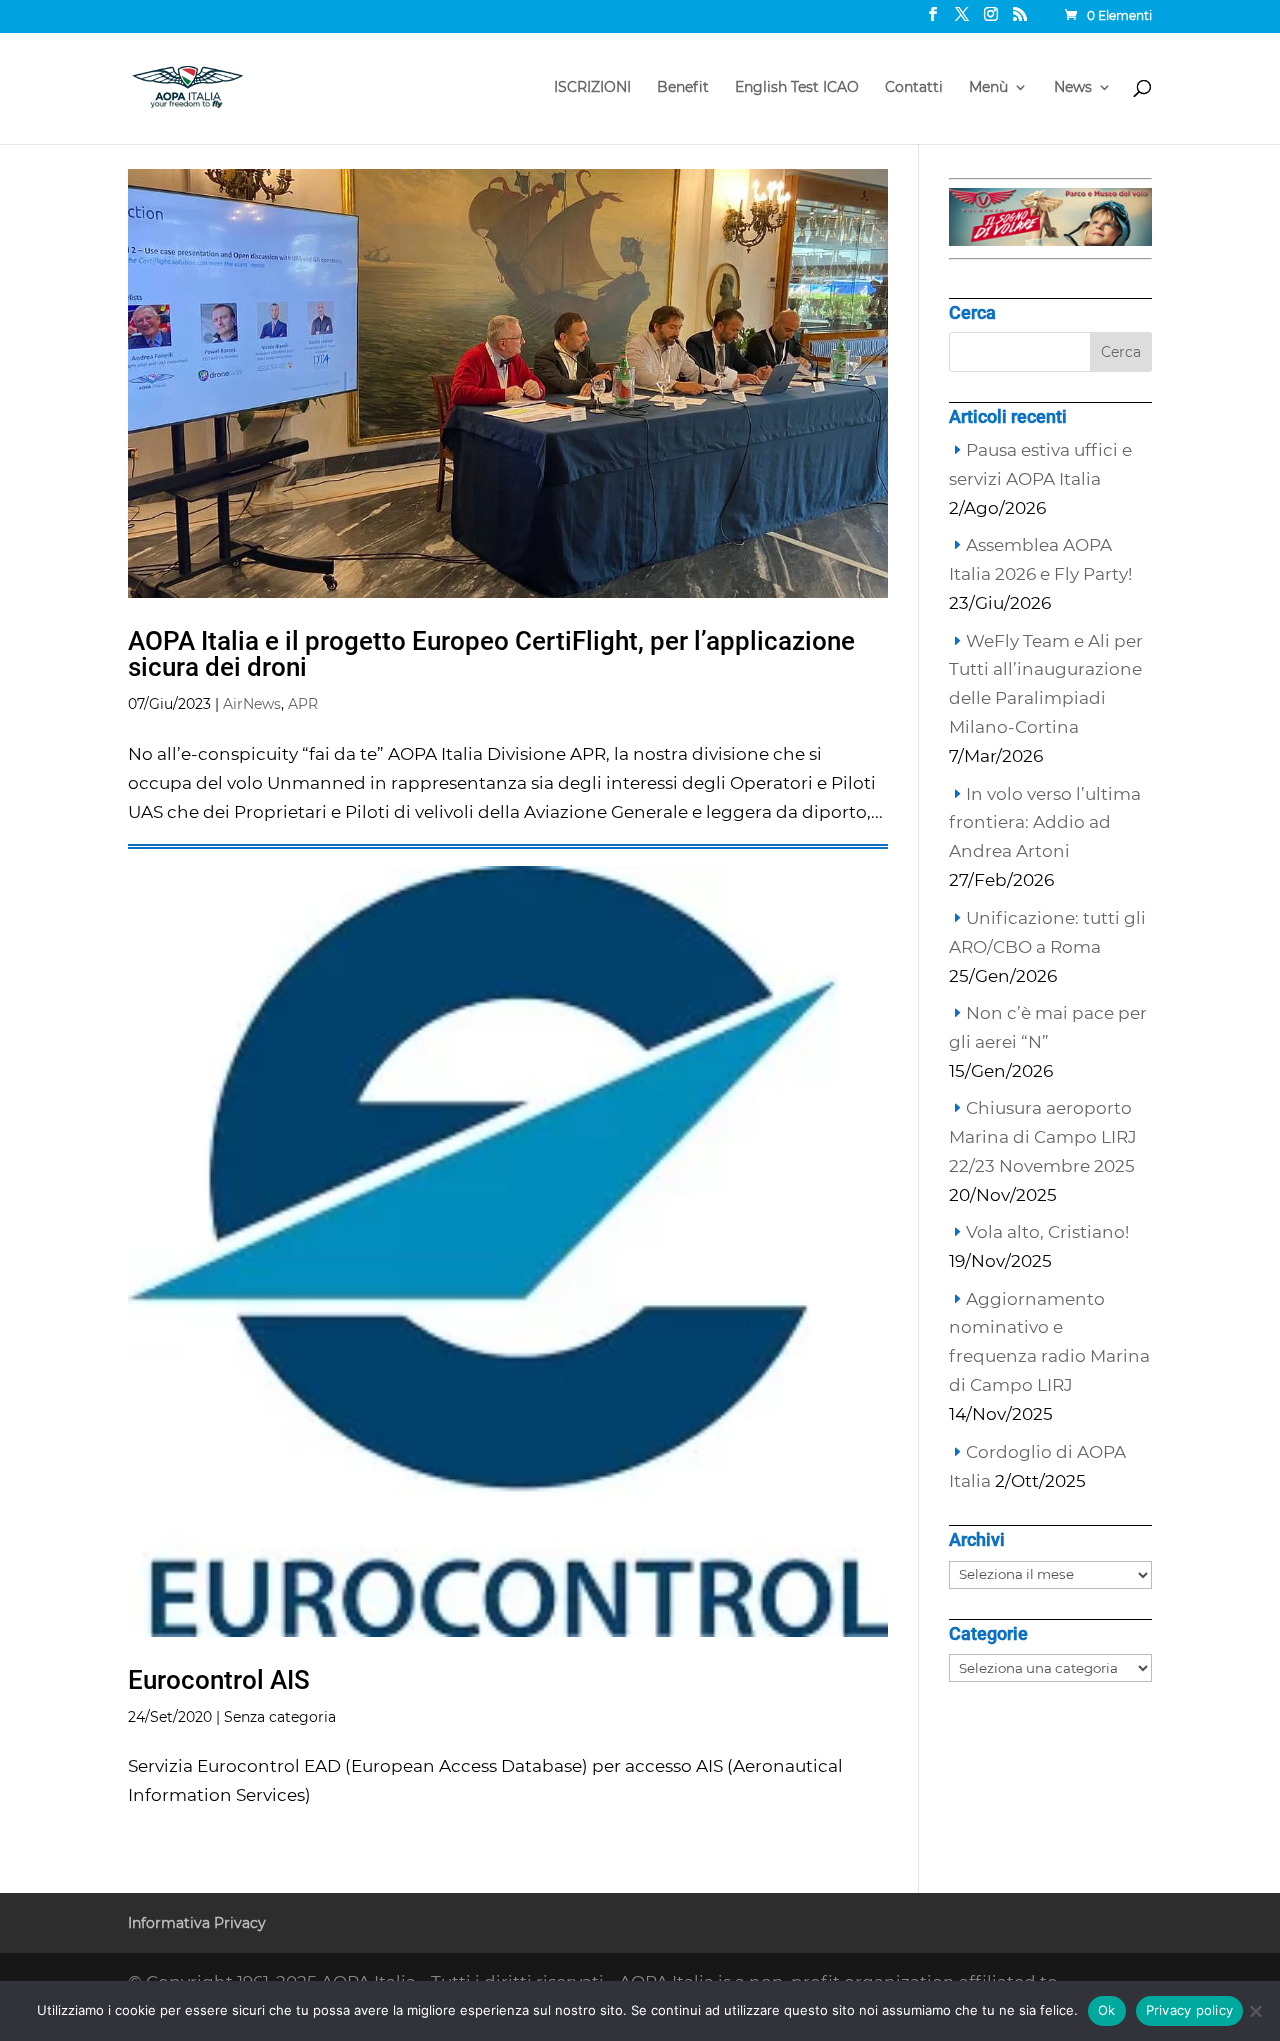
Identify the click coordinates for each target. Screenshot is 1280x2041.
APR (303, 704)
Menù (988, 88)
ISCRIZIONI (592, 88)
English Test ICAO (797, 88)
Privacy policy (1190, 2010)
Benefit (683, 88)
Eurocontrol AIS (219, 1680)
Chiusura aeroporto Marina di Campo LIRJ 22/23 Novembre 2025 (1043, 1137)
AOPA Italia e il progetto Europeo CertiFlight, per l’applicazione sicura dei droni (491, 654)
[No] (1255, 2011)
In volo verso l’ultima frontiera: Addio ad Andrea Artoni (1045, 823)
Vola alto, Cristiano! (1047, 1232)
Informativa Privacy (197, 1923)
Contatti (914, 88)
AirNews (252, 704)
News (1073, 88)
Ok (1107, 2010)
